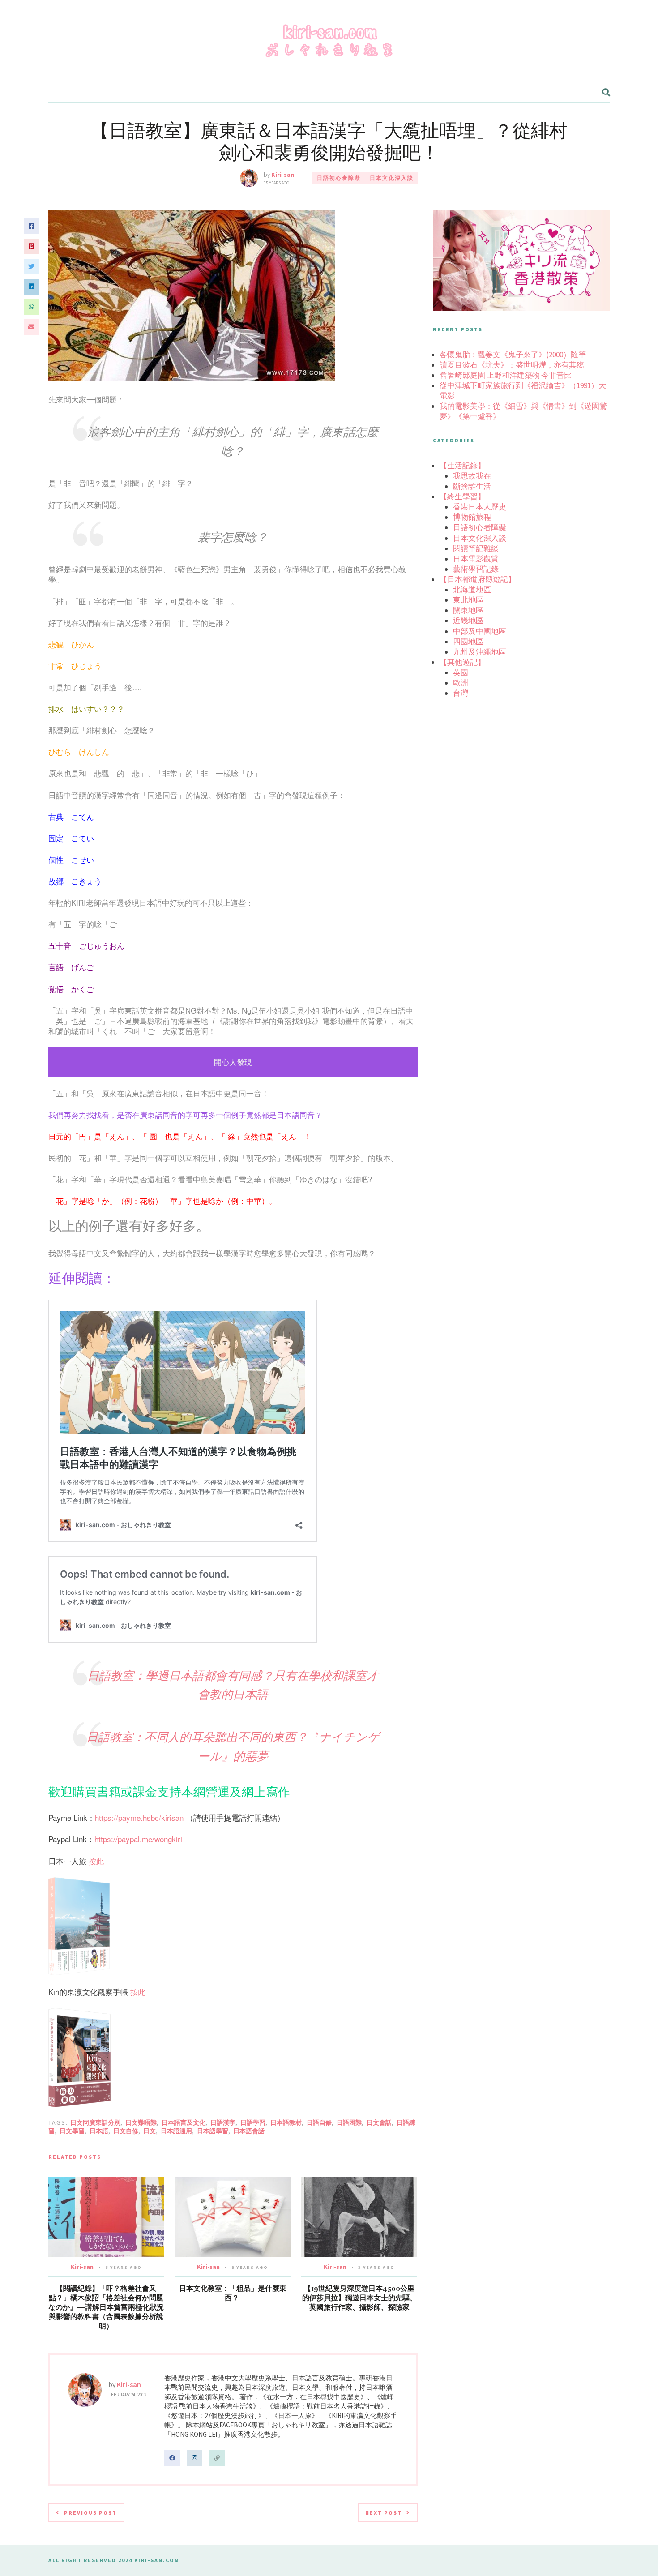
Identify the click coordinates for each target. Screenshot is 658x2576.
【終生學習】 (462, 496)
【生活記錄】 (462, 466)
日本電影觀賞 (476, 559)
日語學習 (253, 2122)
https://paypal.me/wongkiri (138, 1839)
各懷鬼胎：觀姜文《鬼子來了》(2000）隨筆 (513, 355)
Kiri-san (283, 175)
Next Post (384, 2513)
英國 (461, 672)
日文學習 (72, 2131)
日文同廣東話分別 (95, 2122)
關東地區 (468, 610)
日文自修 (126, 2131)
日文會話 (379, 2122)
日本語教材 (286, 2122)
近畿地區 (468, 620)
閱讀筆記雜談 (476, 548)
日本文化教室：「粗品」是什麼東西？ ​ (233, 2293)
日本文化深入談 (392, 178)
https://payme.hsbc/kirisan (139, 1817)
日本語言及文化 (184, 2122)
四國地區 (468, 642)
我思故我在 (472, 476)
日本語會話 (249, 2131)
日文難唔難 (141, 2122)
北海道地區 (472, 590)
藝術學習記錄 (476, 569)
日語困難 (349, 2122)
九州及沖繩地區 (480, 652)
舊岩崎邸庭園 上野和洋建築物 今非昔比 (506, 375)
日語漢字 (223, 2122)
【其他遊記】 (462, 662)
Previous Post (90, 2513)
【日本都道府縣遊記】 (478, 579)
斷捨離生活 (472, 486)
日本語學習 (213, 2131)
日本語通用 (176, 2131)
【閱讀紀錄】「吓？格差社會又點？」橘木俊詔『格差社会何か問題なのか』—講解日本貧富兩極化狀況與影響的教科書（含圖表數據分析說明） (106, 2307)
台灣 (461, 693)
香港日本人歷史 (480, 507)
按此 (96, 1861)
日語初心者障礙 (339, 178)
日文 (150, 2131)
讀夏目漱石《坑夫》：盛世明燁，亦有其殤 (512, 365)
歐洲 (461, 683)
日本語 (99, 2131)
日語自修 (319, 2122)
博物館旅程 (472, 517)
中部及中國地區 (480, 631)
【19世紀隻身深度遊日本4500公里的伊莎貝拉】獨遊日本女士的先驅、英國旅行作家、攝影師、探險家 (359, 2298)
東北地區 (468, 600)
